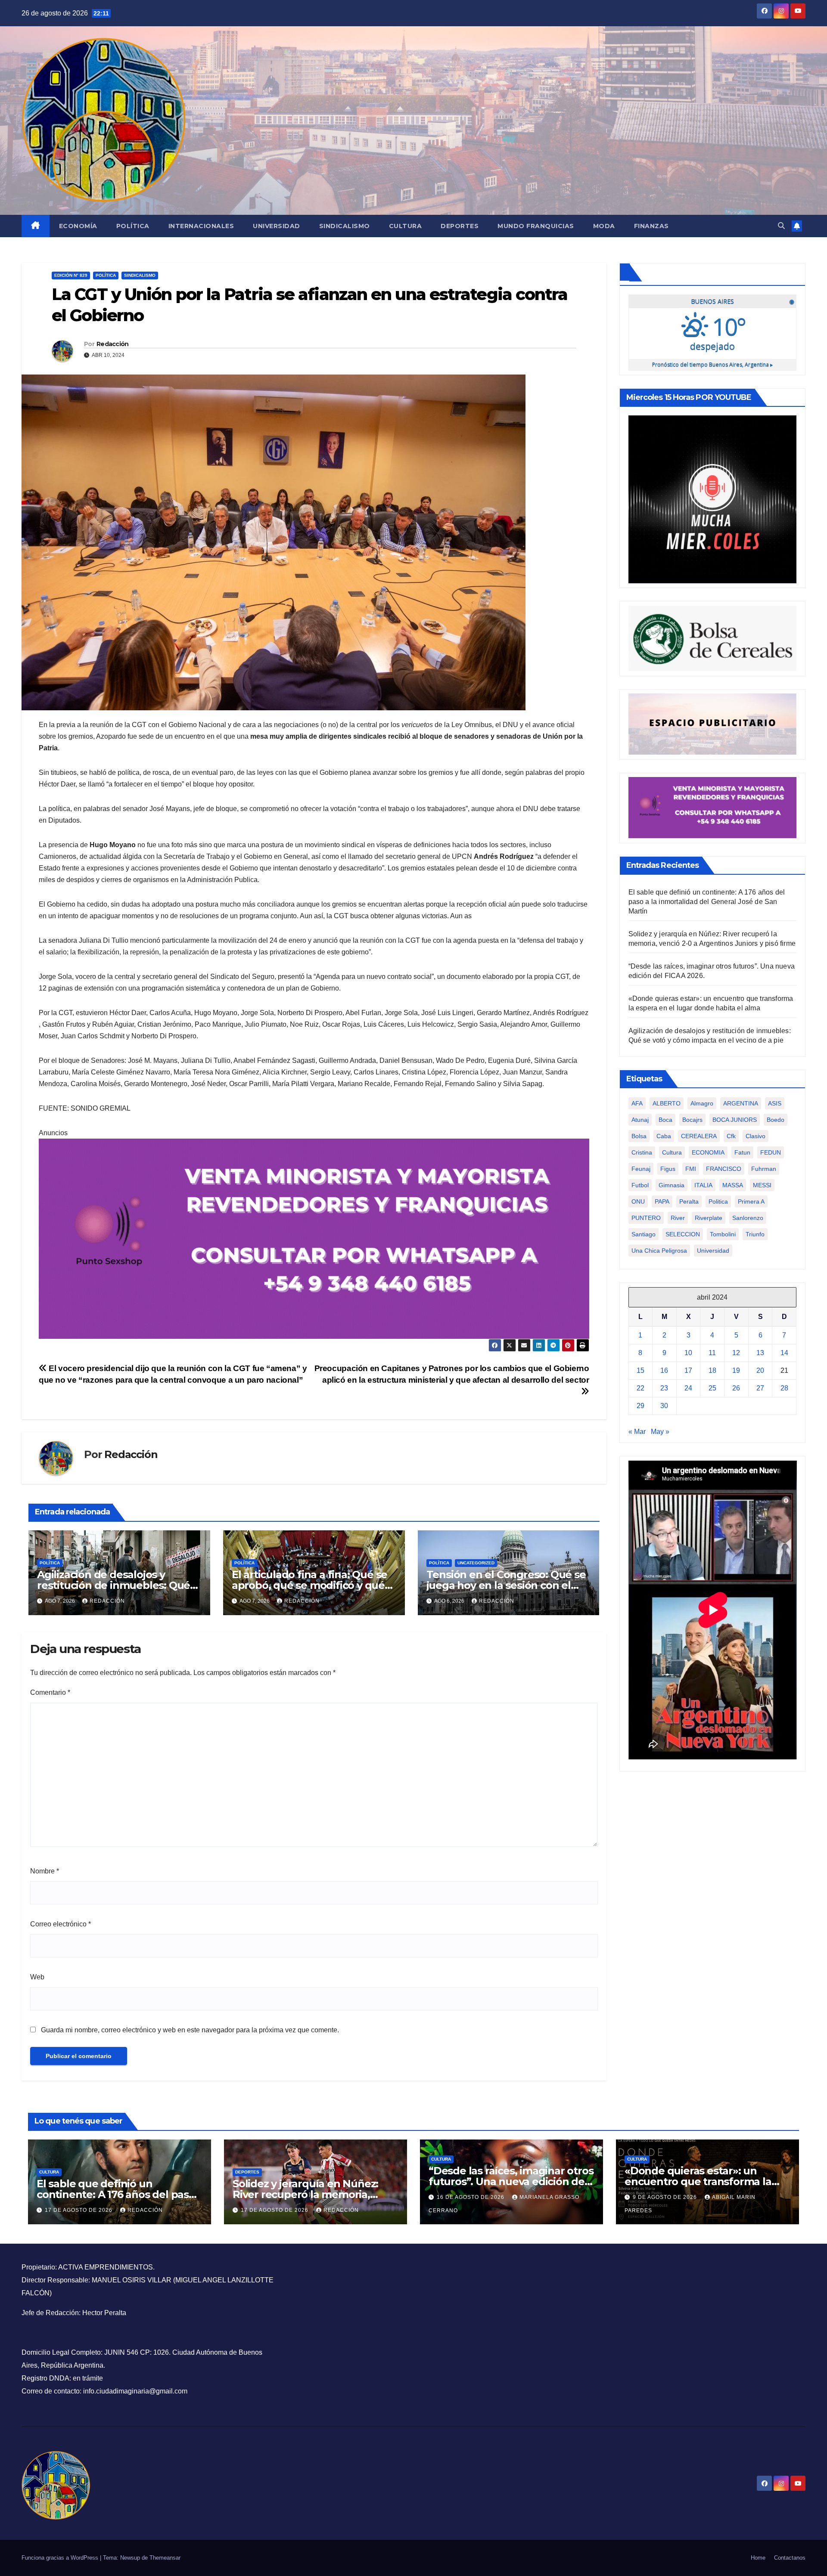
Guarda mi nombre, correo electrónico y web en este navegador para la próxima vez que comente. (190, 2030)
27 (760, 1388)
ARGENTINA (741, 1103)
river (678, 1217)
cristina (642, 1152)
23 (664, 1388)
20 (760, 1370)
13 (760, 1353)
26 (736, 1388)
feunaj (641, 1168)
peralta (689, 1201)
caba (664, 1136)
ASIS (775, 1103)
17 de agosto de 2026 (79, 2210)
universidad (713, 1250)
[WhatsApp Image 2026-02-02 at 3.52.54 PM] (713, 499)
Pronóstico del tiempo (712, 364)
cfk (731, 1136)
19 (736, 1370)
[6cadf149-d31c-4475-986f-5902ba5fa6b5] (713, 638)
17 (688, 1370)
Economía (78, 226)
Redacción (113, 344)
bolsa (639, 1136)
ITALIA (703, 1185)
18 (712, 1370)
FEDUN (771, 1152)
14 (784, 1353)
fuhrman (764, 1168)
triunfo (755, 1234)
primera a (751, 1201)
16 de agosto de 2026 (471, 2197)
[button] (781, 226)
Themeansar (165, 2558)
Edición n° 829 (71, 275)
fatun (742, 1152)
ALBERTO (667, 1103)
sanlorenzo (748, 1217)
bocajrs (692, 1119)
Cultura (406, 226)
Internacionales (201, 226)
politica (718, 1201)
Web (37, 1977)
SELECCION (683, 1234)
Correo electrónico (61, 1924)
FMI (691, 1168)
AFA (637, 1103)
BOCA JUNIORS (735, 1119)
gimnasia (672, 1185)
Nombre (45, 1871)
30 (664, 1406)
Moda (604, 226)
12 (736, 1353)
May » (660, 1432)
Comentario (50, 1692)
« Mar (637, 1432)
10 (688, 1353)
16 (664, 1370)
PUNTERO (646, 1217)
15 (640, 1370)
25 (712, 1388)
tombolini (723, 1234)
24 (688, 1388)
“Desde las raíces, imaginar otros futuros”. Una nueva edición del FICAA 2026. (511, 2181)
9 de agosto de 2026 (666, 2197)
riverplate (709, 1217)
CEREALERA (699, 1136)
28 (784, 1388)
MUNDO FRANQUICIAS (536, 226)
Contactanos (790, 2558)
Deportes (460, 226)
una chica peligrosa (659, 1250)
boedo (776, 1119)
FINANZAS (651, 226)
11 (712, 1353)
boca (665, 1119)
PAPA (662, 1201)
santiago (644, 1234)
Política (133, 226)
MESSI (762, 1185)
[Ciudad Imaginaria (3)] (713, 724)
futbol (640, 1185)
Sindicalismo (345, 226)
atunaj (640, 1119)
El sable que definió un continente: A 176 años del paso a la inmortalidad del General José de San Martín (707, 901)
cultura (672, 1152)
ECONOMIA (708, 1152)
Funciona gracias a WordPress (61, 2558)
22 (640, 1388)
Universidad (277, 226)
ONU (638, 1201)
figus (668, 1168)
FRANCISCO (724, 1168)
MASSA (733, 1185)
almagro (702, 1103)
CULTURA (49, 2172)
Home (758, 2558)
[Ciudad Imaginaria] (314, 1238)
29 (640, 1406)
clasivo (755, 1136)
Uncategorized (476, 1563)
